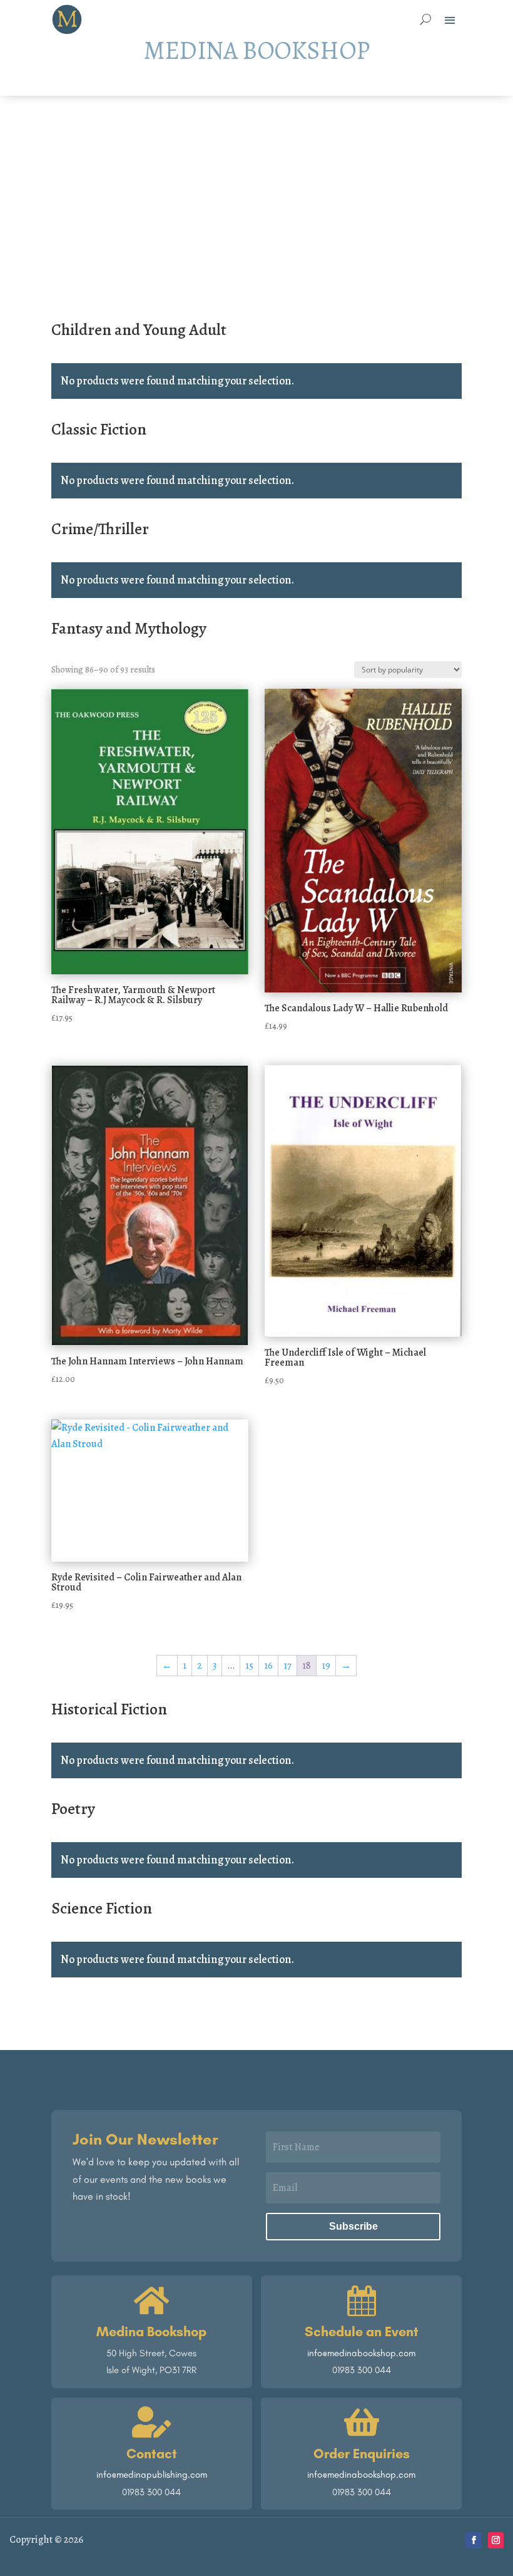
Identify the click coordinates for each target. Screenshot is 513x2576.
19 (326, 1666)
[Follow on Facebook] (474, 2540)
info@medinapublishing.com (152, 2475)
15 (249, 1666)
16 (268, 1666)
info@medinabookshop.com (361, 2353)
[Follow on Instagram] (496, 2540)
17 (287, 1666)
